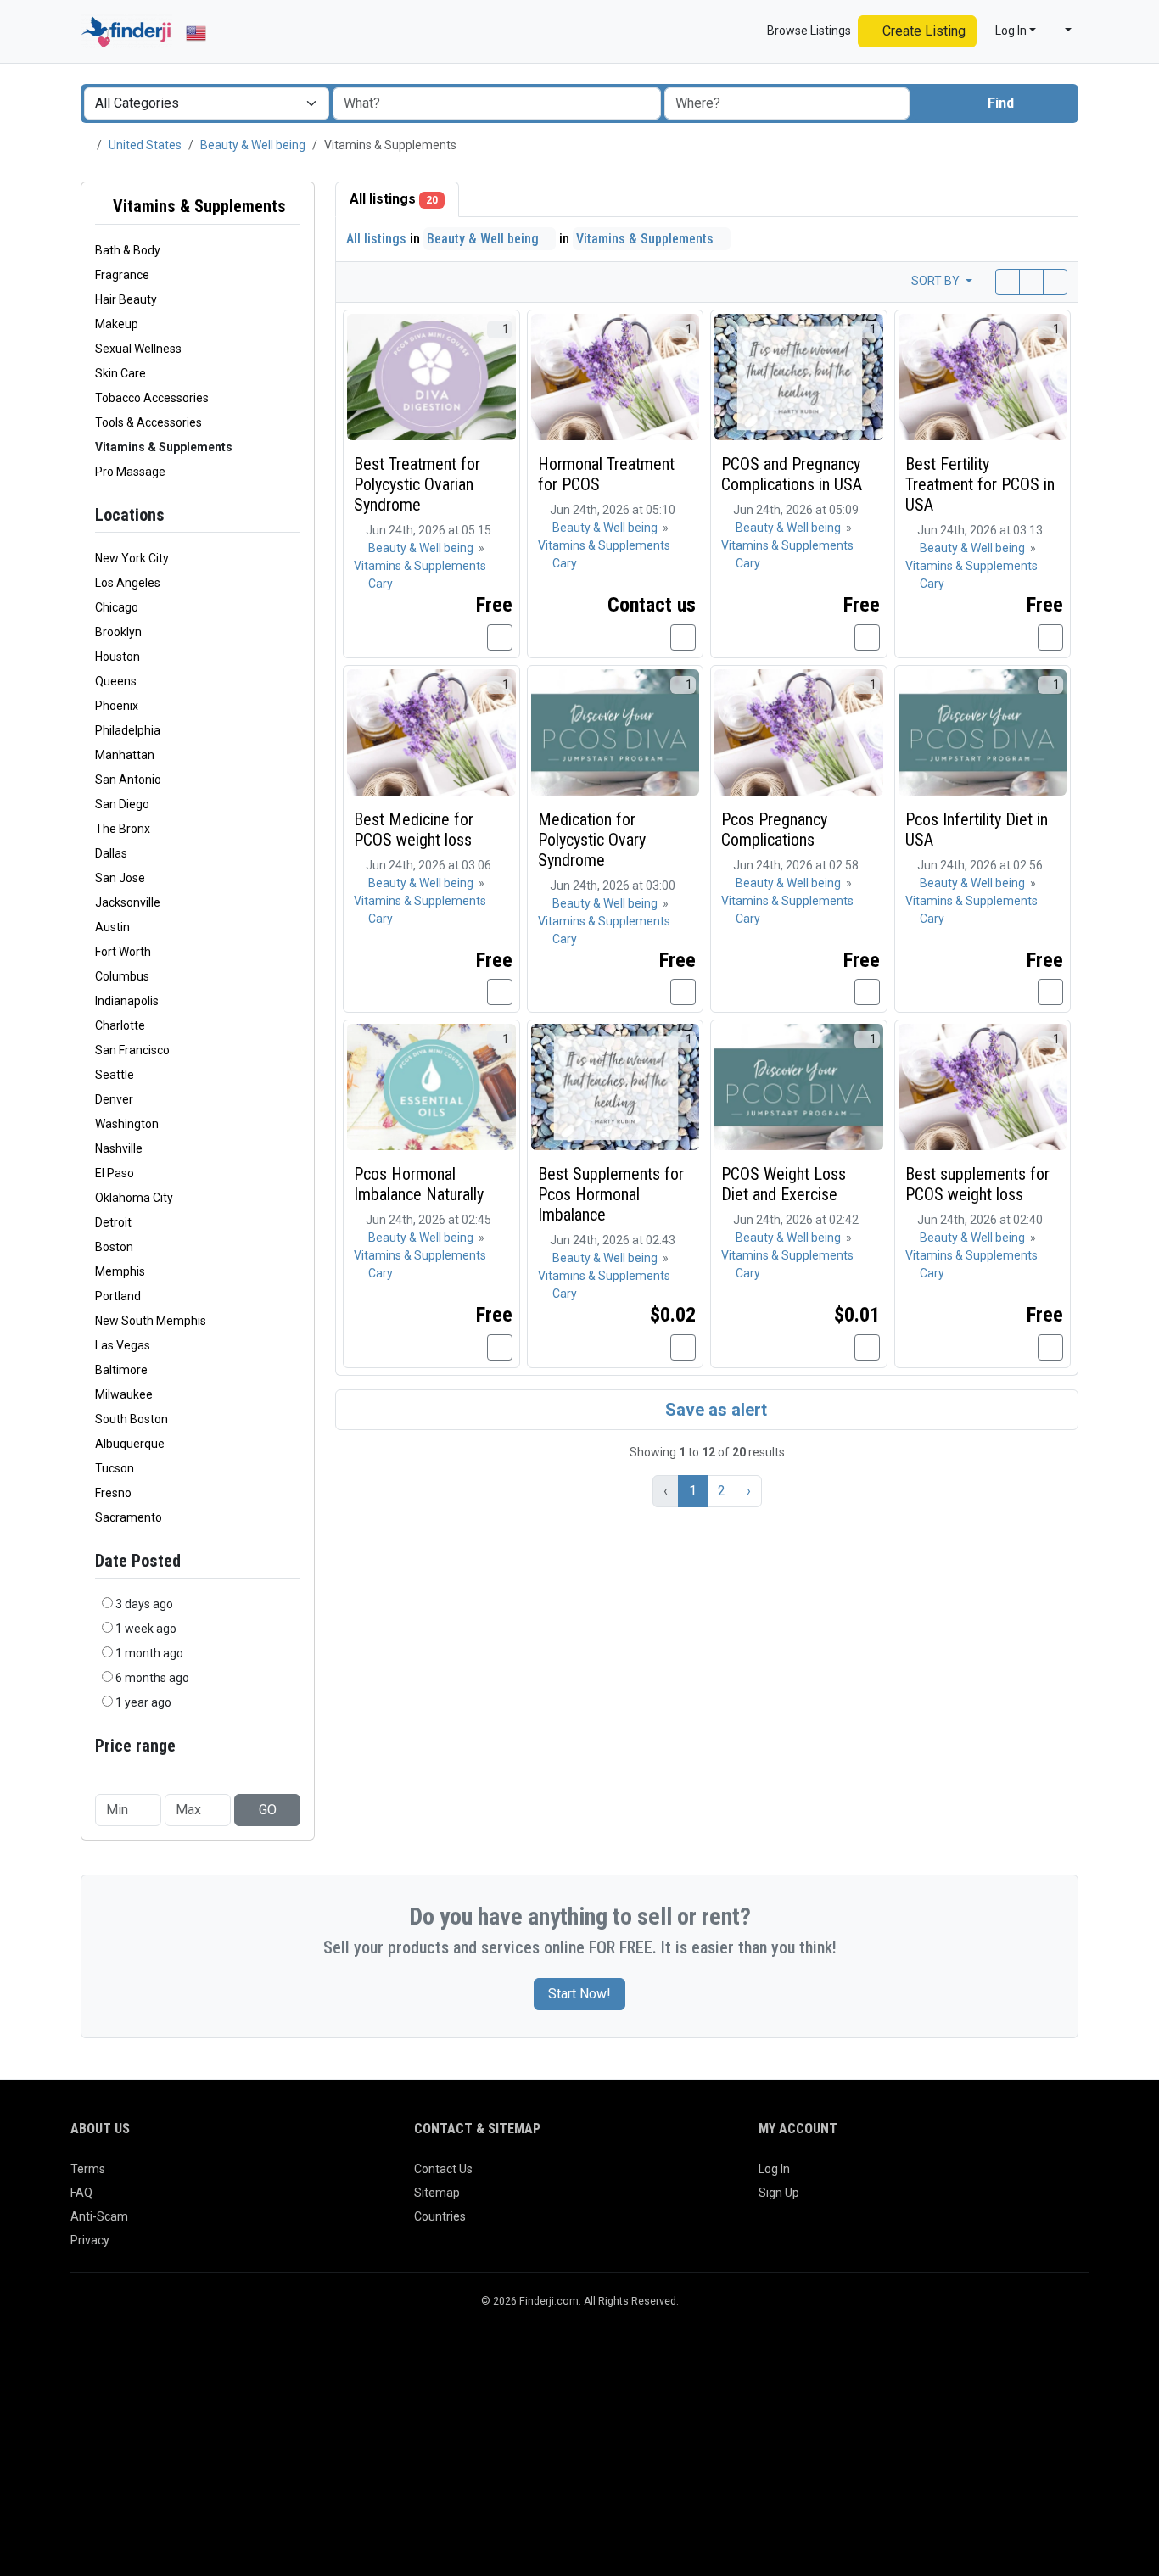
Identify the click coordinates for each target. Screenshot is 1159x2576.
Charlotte (120, 1025)
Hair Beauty (126, 299)
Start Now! (579, 1994)
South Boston (132, 1419)
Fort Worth (123, 952)
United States (145, 145)
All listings (394, 199)
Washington (127, 1124)
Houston (118, 657)
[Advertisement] (579, 2449)
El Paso (115, 1173)
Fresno (113, 1493)
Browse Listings (808, 31)
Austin (112, 927)
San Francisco (132, 1050)
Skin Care (120, 373)
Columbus (122, 976)
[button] (1061, 31)
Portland (118, 1296)
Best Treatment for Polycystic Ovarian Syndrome (417, 484)
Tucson (115, 1468)
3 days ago (144, 1604)
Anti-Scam (99, 2216)
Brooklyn (118, 632)
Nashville (119, 1148)
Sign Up (779, 2193)
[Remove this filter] (294, 207)
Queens (116, 681)
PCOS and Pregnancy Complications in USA (792, 474)
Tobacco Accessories (152, 398)
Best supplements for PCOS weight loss (977, 1184)
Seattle (115, 1075)
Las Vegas (123, 1345)
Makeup (117, 324)
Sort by (937, 281)
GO (268, 1810)
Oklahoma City (134, 1198)
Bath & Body (128, 250)
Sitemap (437, 2193)
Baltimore (121, 1370)
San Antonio (128, 780)
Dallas (111, 853)
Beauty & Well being (253, 145)
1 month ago (149, 1653)
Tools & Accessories (148, 422)
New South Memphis (151, 1321)
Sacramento (129, 1517)
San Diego (122, 804)
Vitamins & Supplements (197, 206)
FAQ (81, 2193)
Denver (114, 1099)
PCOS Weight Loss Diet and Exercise (784, 1184)
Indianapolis (127, 1001)
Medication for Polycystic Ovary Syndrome (592, 840)
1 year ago (143, 1702)
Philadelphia (128, 730)
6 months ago (152, 1678)
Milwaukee (124, 1394)
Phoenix (117, 706)
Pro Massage (130, 472)
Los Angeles (128, 583)
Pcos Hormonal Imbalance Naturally (419, 1184)
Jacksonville (128, 902)
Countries (440, 2216)
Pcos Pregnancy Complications (774, 830)
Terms (88, 2169)
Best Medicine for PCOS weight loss (414, 830)
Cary (381, 584)
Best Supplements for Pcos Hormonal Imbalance (611, 1194)
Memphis (120, 1271)
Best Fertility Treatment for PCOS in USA (980, 484)
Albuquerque (130, 1444)
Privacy (90, 2240)
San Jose (120, 878)
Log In (774, 2169)
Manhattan (125, 755)
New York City (132, 558)
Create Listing (922, 31)
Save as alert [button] (714, 1410)
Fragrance (122, 275)
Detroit (113, 1222)
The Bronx (123, 829)
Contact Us (443, 2169)
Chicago (117, 607)
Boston (114, 1247)
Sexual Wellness (138, 349)
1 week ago (146, 1629)
